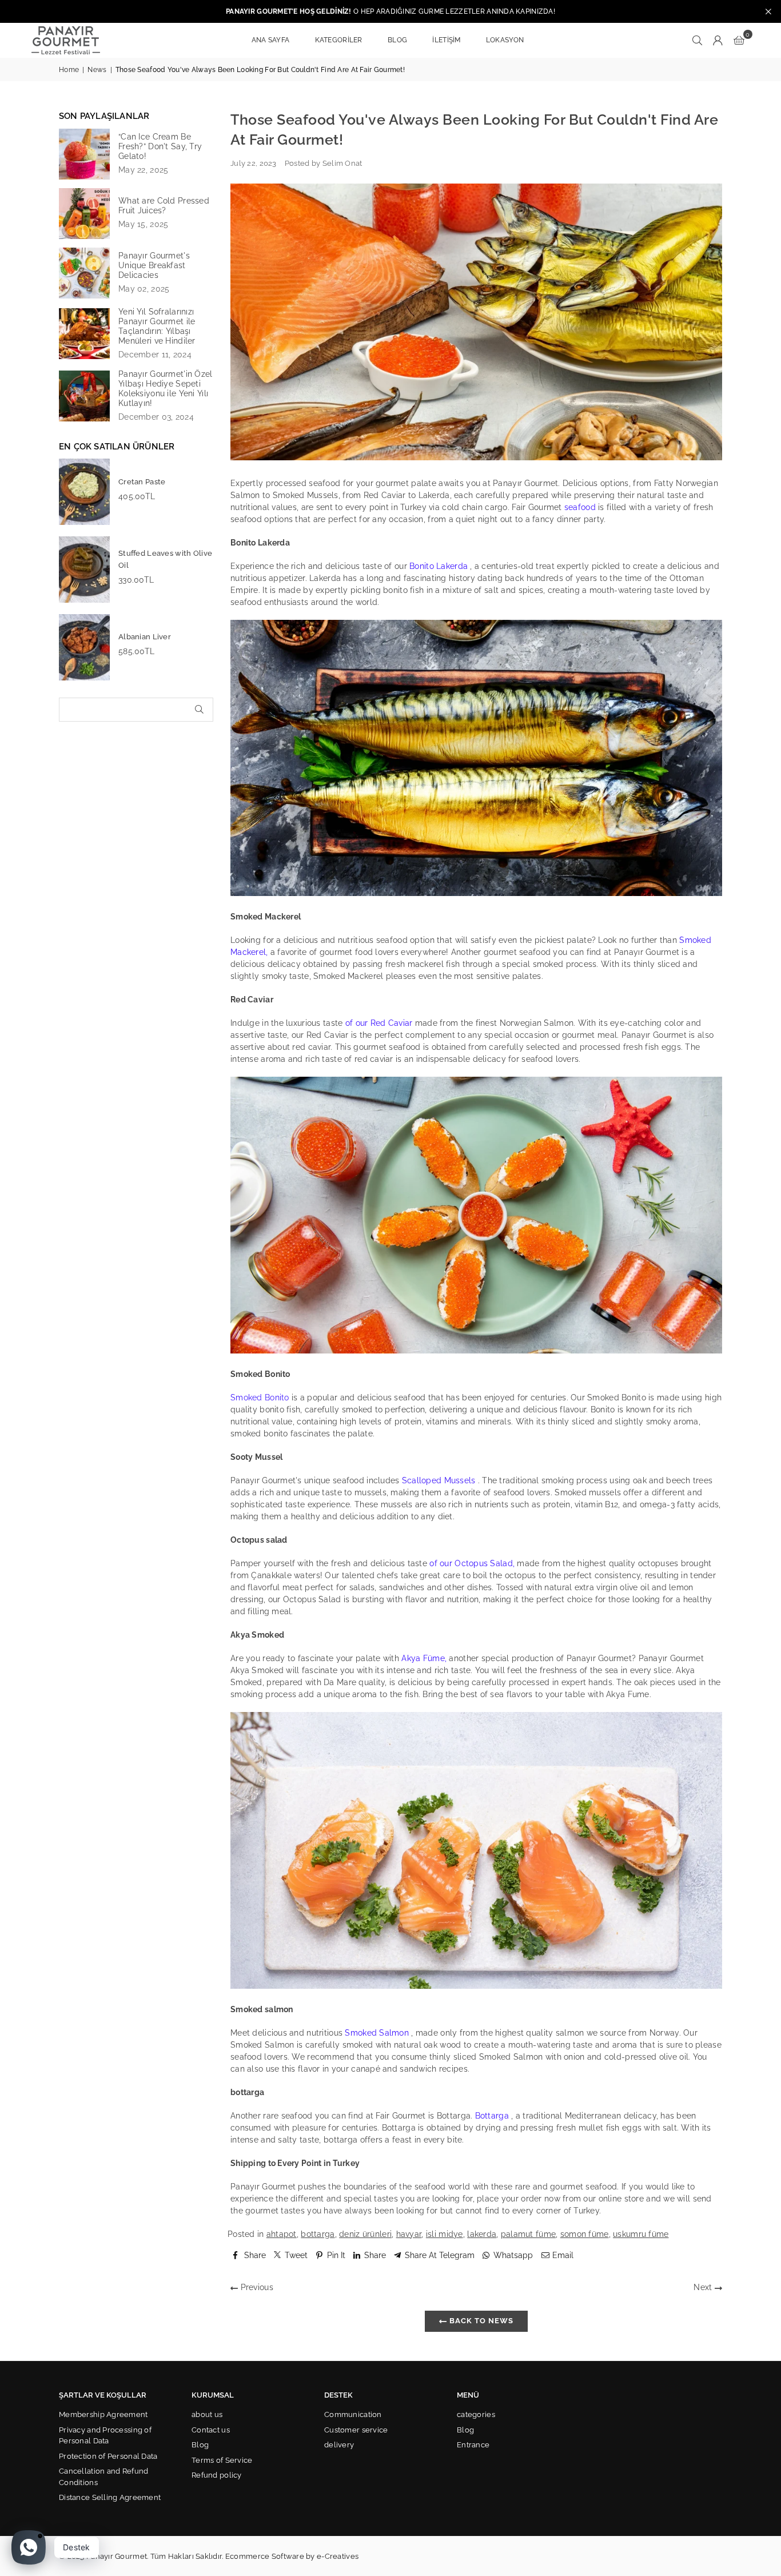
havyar (409, 2234)
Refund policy (217, 2475)
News (97, 70)
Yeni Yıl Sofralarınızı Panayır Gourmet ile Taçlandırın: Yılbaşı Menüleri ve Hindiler (157, 326)
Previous (256, 2287)
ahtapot (282, 2234)
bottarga (318, 2234)
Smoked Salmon (377, 2033)
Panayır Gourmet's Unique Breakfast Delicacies (154, 265)
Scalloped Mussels (439, 1480)
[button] (739, 40)
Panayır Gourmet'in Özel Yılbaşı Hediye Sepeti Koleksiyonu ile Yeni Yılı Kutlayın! (165, 389)
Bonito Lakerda (439, 566)
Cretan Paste (142, 482)
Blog (200, 2445)
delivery (339, 2445)
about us (207, 2414)
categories (476, 2414)
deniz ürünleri (365, 2234)
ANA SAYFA (271, 40)
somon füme (585, 2234)
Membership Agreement (103, 2414)
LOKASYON (505, 40)
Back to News (480, 2321)
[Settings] (718, 40)
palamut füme (528, 2234)
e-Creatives (338, 2556)
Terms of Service (222, 2460)
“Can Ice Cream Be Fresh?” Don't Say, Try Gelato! (160, 146)
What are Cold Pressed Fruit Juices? (164, 206)
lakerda (482, 2234)
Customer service (356, 2430)
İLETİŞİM (446, 40)
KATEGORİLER (339, 40)
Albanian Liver (145, 637)
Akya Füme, (424, 1658)
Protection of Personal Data (108, 2456)
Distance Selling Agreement (110, 2497)
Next (704, 2287)
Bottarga (492, 2116)
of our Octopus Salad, (472, 1563)
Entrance (473, 2445)
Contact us (211, 2430)
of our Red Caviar (379, 1023)
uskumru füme (641, 2234)
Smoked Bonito (260, 1398)
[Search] (698, 40)
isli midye (445, 2234)
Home (69, 70)
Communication (353, 2414)
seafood (580, 507)
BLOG (397, 40)
